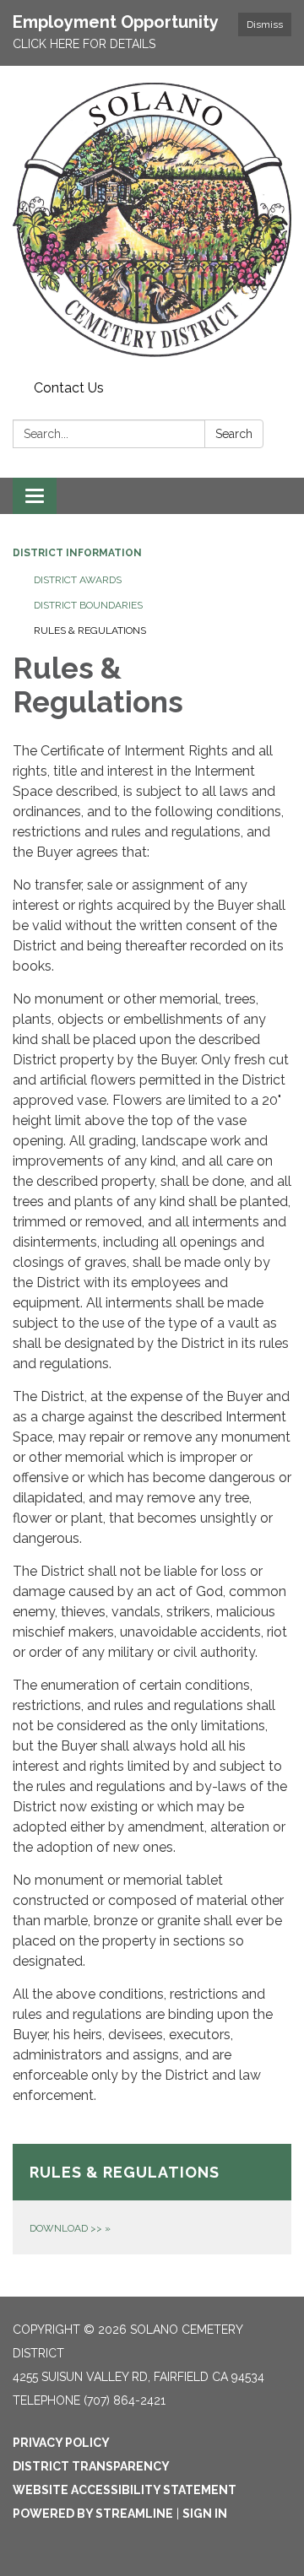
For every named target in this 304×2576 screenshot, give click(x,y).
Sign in (205, 2514)
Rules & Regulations (90, 630)
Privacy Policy (61, 2443)
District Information (77, 553)
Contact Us (69, 388)
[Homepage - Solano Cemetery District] (152, 220)
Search (234, 434)
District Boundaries (88, 605)
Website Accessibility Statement (125, 2490)
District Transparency (91, 2466)
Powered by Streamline (93, 2514)
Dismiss (265, 24)
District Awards (78, 580)
